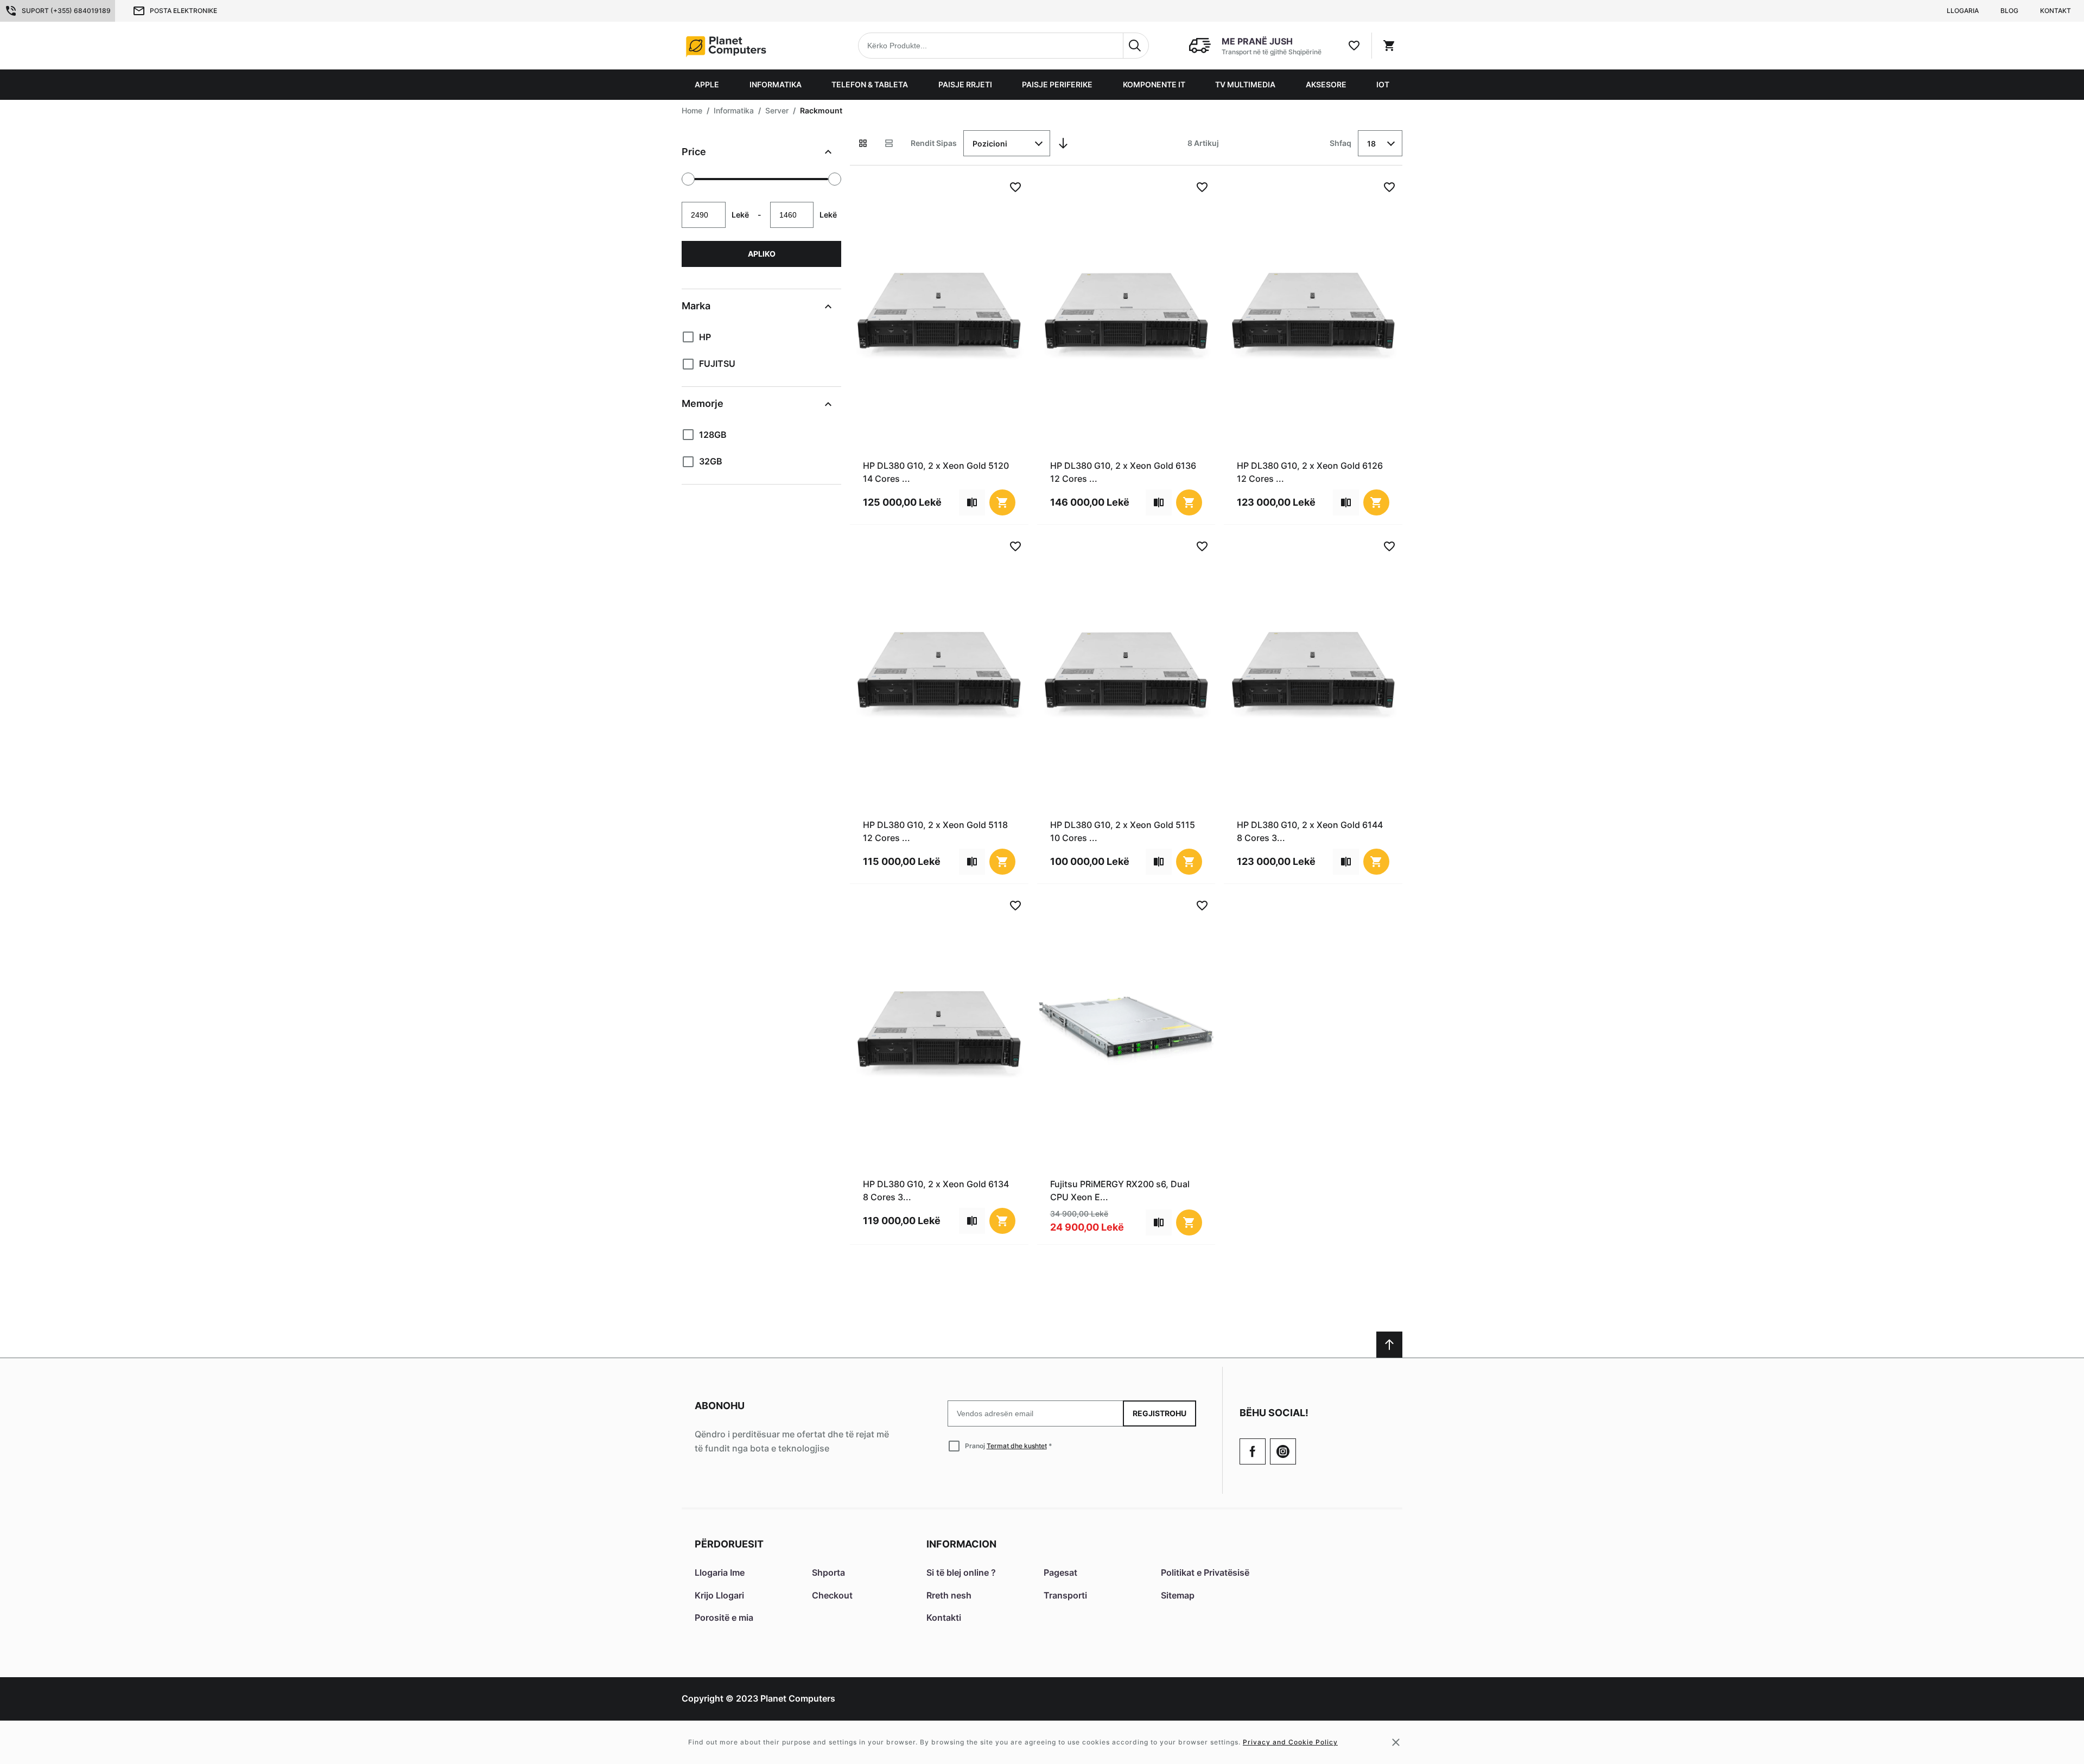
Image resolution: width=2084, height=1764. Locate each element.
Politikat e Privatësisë (1205, 1572)
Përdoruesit (729, 1544)
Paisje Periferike (1057, 84)
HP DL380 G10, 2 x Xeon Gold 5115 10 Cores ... (1123, 831)
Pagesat (1060, 1572)
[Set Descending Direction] (1063, 143)
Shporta (828, 1572)
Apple (707, 84)
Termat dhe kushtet (1017, 1446)
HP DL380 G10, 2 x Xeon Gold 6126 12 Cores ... (1310, 472)
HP (705, 337)
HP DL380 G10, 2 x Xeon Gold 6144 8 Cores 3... (1310, 831)
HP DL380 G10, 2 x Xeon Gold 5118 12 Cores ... (935, 831)
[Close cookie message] (1396, 1742)
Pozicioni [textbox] (990, 144)
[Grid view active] (863, 143)
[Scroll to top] (1389, 1345)
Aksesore (1326, 84)
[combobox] (1003, 46)
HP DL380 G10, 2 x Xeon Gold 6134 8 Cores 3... (936, 1190)
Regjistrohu (1159, 1413)
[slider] (688, 179)
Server (777, 110)
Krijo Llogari (719, 1595)
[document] (761, 307)
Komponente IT (1154, 84)
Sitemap (1178, 1595)
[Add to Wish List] (1015, 187)
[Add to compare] (972, 502)
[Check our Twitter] (1283, 1451)
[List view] (889, 143)
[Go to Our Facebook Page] (1253, 1451)
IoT (1383, 84)
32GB (711, 461)
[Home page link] (751, 46)
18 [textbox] (1371, 144)
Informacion (961, 1544)
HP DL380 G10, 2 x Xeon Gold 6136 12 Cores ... (1123, 472)
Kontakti (944, 1617)
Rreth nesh (949, 1595)
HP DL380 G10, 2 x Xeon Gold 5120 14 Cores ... (936, 472)
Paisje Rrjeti (965, 84)
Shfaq (1340, 143)
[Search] (1136, 46)
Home (692, 110)
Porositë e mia (724, 1617)
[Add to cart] (1002, 502)
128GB (713, 435)
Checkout (832, 1595)
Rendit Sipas (934, 143)
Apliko (762, 254)
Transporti (1065, 1595)
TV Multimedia (1245, 84)
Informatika (776, 84)
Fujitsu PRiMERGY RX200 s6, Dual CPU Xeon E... (1120, 1190)
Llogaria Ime (720, 1572)
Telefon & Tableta (870, 84)
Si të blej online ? (961, 1572)
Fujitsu (717, 364)
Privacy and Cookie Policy (1290, 1742)
